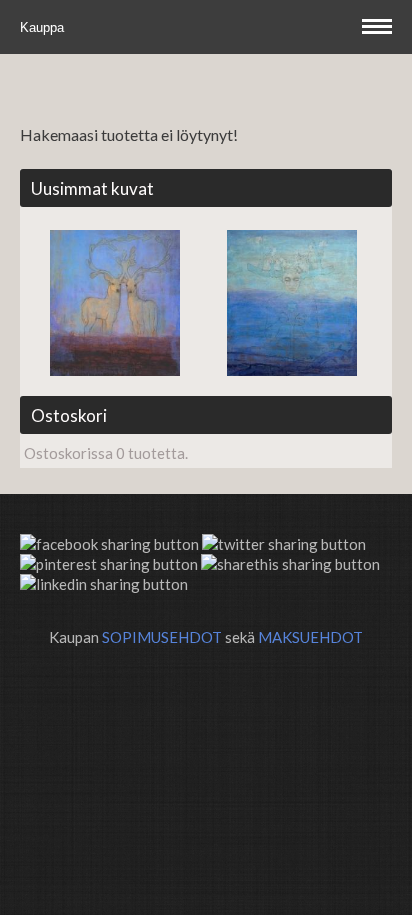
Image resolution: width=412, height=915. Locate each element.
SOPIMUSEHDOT (162, 637)
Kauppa (44, 27)
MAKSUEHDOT (310, 637)
